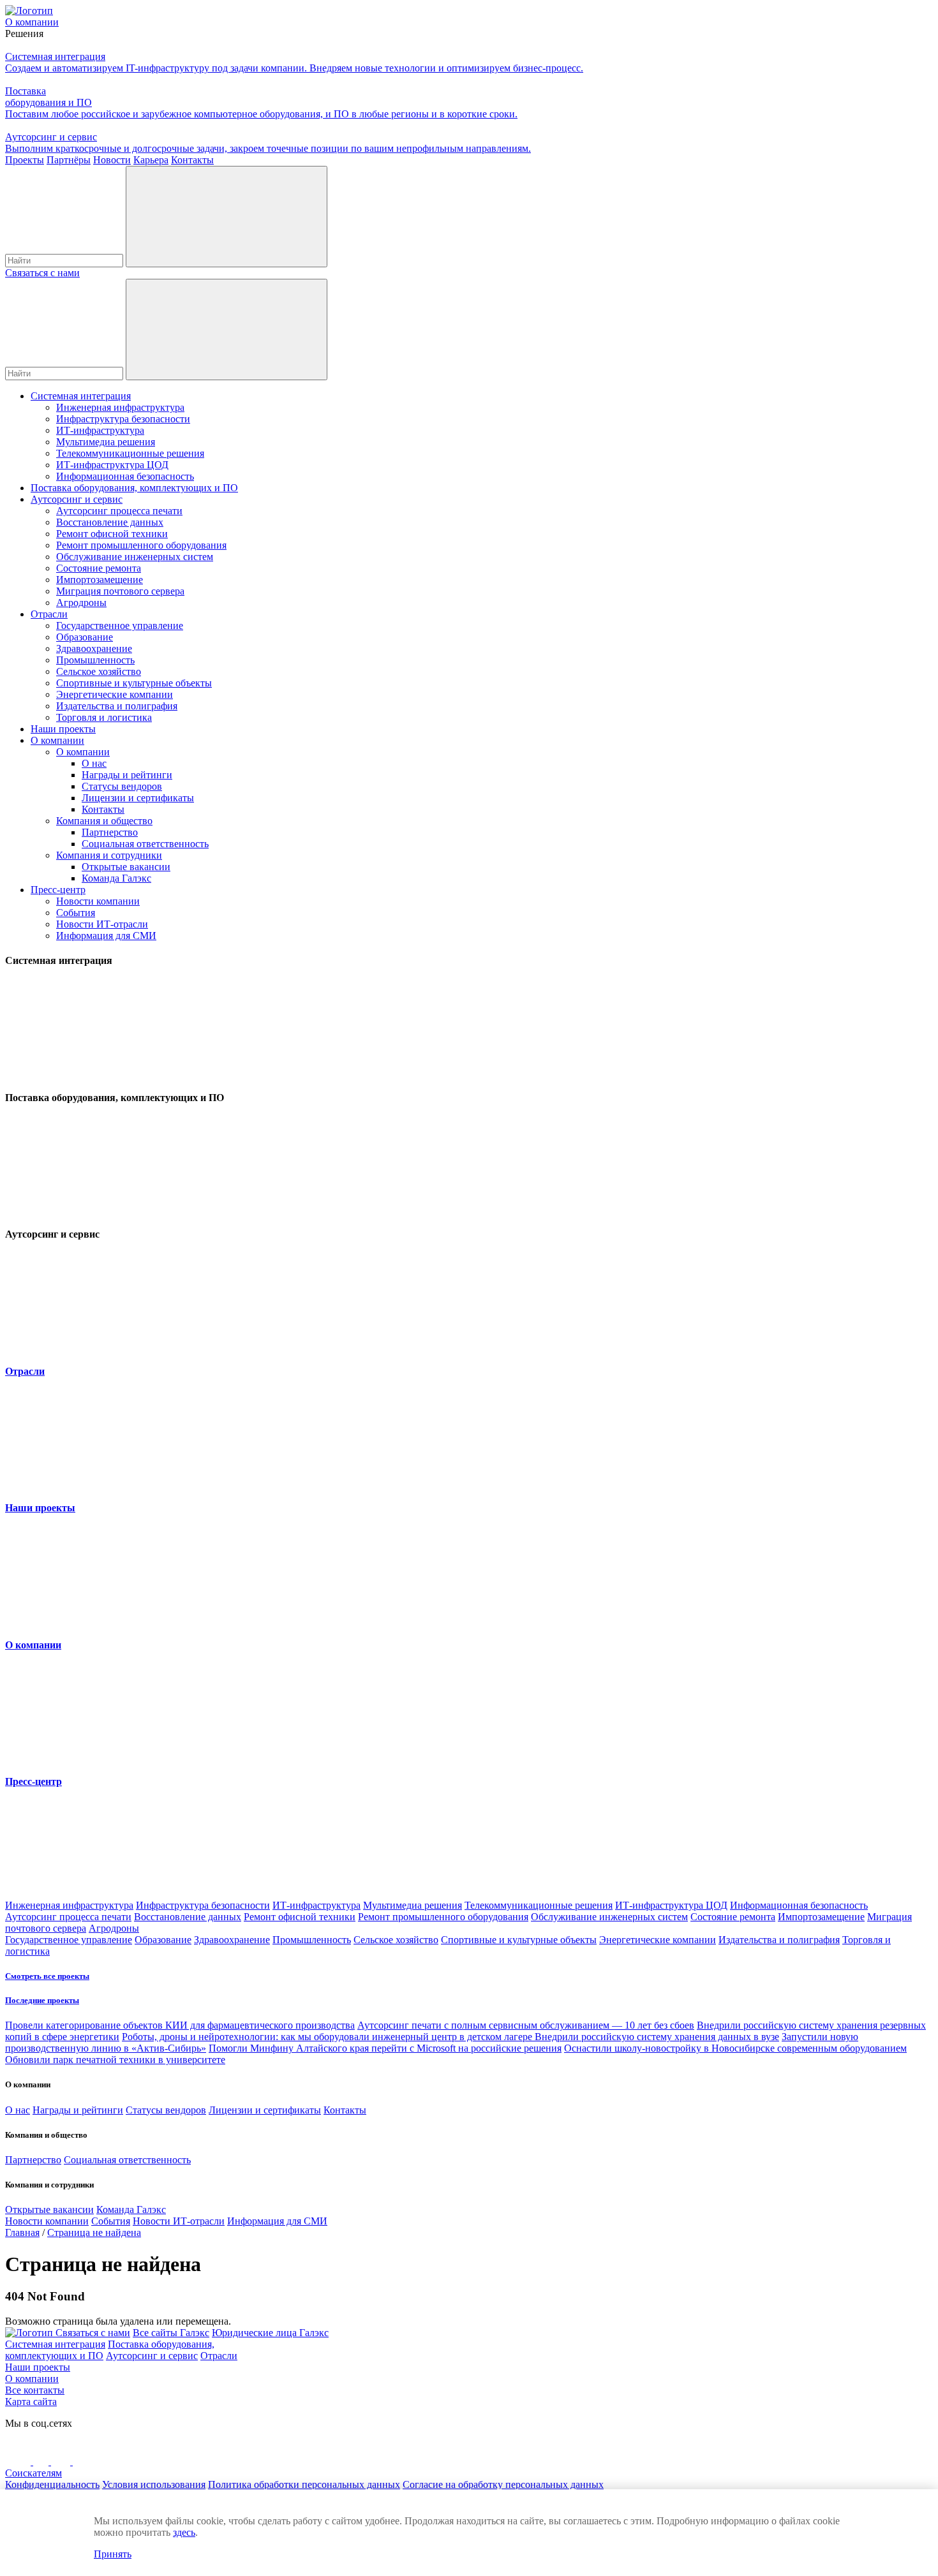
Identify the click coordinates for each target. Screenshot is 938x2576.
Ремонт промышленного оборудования (141, 545)
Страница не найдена (94, 2232)
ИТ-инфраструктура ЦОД (112, 465)
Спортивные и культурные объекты (134, 683)
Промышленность (95, 660)
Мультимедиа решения (106, 442)
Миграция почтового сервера (120, 591)
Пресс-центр (58, 890)
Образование (85, 637)
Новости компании (98, 901)
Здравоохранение (94, 648)
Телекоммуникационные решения (130, 453)
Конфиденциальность (52, 2484)
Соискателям (33, 2473)
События (76, 913)
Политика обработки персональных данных (304, 2484)
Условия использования (154, 2484)
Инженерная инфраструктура (120, 407)
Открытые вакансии (126, 867)
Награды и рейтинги (127, 775)
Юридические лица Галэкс (270, 2333)
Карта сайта (31, 2402)
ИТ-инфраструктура (100, 430)
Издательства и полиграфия (117, 706)
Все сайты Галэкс (171, 2333)
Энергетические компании (115, 694)
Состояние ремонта (99, 568)
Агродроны (81, 603)
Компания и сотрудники (109, 855)
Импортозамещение (100, 580)
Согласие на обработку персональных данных (503, 2484)
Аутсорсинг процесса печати (119, 511)
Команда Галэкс (116, 878)
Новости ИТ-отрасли (102, 924)
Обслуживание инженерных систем (135, 557)
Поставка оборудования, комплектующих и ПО (134, 488)
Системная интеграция (81, 396)
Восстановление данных (110, 522)
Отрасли (49, 614)
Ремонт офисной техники (112, 534)
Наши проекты (63, 729)
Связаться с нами (42, 273)
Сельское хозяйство (99, 671)
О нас (94, 763)
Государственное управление (120, 625)
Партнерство (110, 832)
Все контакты (35, 2390)
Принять (113, 2554)
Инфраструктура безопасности (123, 419)
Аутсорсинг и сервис (77, 499)
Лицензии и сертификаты (138, 798)
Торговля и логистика (104, 717)
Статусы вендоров (122, 786)
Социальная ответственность (145, 844)
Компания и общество (104, 821)
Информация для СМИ (106, 936)
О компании (57, 740)
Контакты (103, 809)
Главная (22, 2232)
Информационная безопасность (125, 476)
